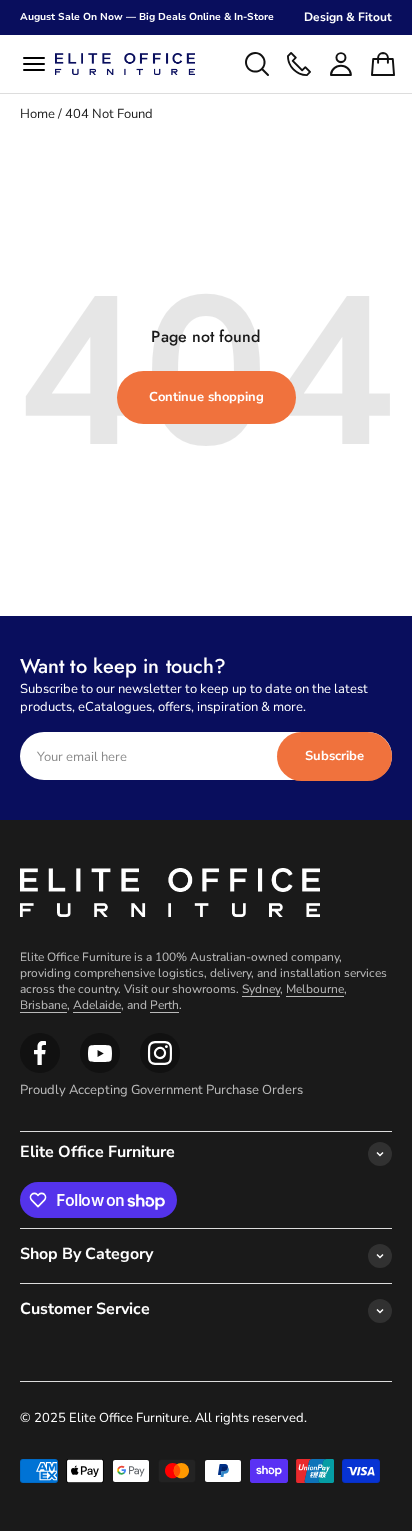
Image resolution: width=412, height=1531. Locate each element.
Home (37, 114)
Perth (164, 1005)
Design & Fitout (348, 17)
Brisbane (43, 1005)
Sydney (261, 989)
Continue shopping (206, 397)
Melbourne (315, 989)
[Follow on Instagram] (100, 1069)
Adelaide (97, 1005)
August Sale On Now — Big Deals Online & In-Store (147, 17)
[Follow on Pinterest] (160, 1069)
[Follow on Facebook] (40, 1069)
